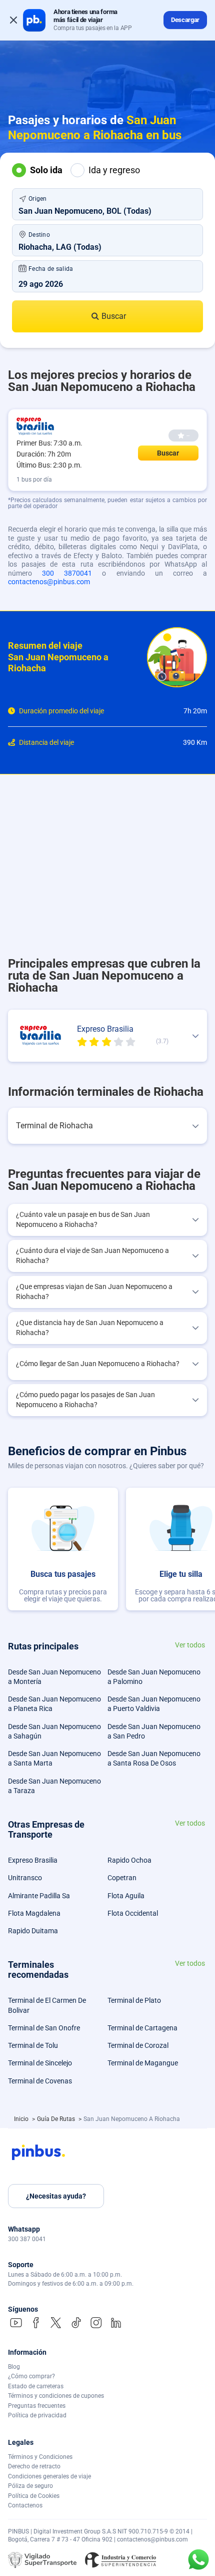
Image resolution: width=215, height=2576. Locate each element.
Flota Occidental (133, 1913)
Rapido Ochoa (129, 1860)
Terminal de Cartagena (142, 2028)
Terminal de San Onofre (44, 2028)
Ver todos (190, 1645)
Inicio (22, 2119)
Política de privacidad (37, 2415)
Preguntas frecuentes (37, 2406)
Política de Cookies (34, 2496)
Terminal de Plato (134, 2000)
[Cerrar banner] (13, 20)
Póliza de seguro (30, 2486)
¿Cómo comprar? (31, 2376)
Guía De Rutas (57, 2119)
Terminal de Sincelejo (40, 2063)
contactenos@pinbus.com (49, 582)
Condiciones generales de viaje (49, 2476)
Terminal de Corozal (138, 2045)
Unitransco (25, 1878)
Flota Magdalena (34, 1913)
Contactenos (25, 2505)
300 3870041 (67, 573)
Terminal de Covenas (40, 2081)
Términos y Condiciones (40, 2457)
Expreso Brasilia (33, 1860)
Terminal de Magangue (143, 2063)
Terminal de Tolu (33, 2045)
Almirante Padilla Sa (39, 1896)
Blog (14, 2367)
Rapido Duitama (33, 1931)
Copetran (122, 1878)
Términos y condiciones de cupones (56, 2396)
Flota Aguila (126, 1896)
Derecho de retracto (34, 2466)
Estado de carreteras (36, 2386)
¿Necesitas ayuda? (56, 2196)
